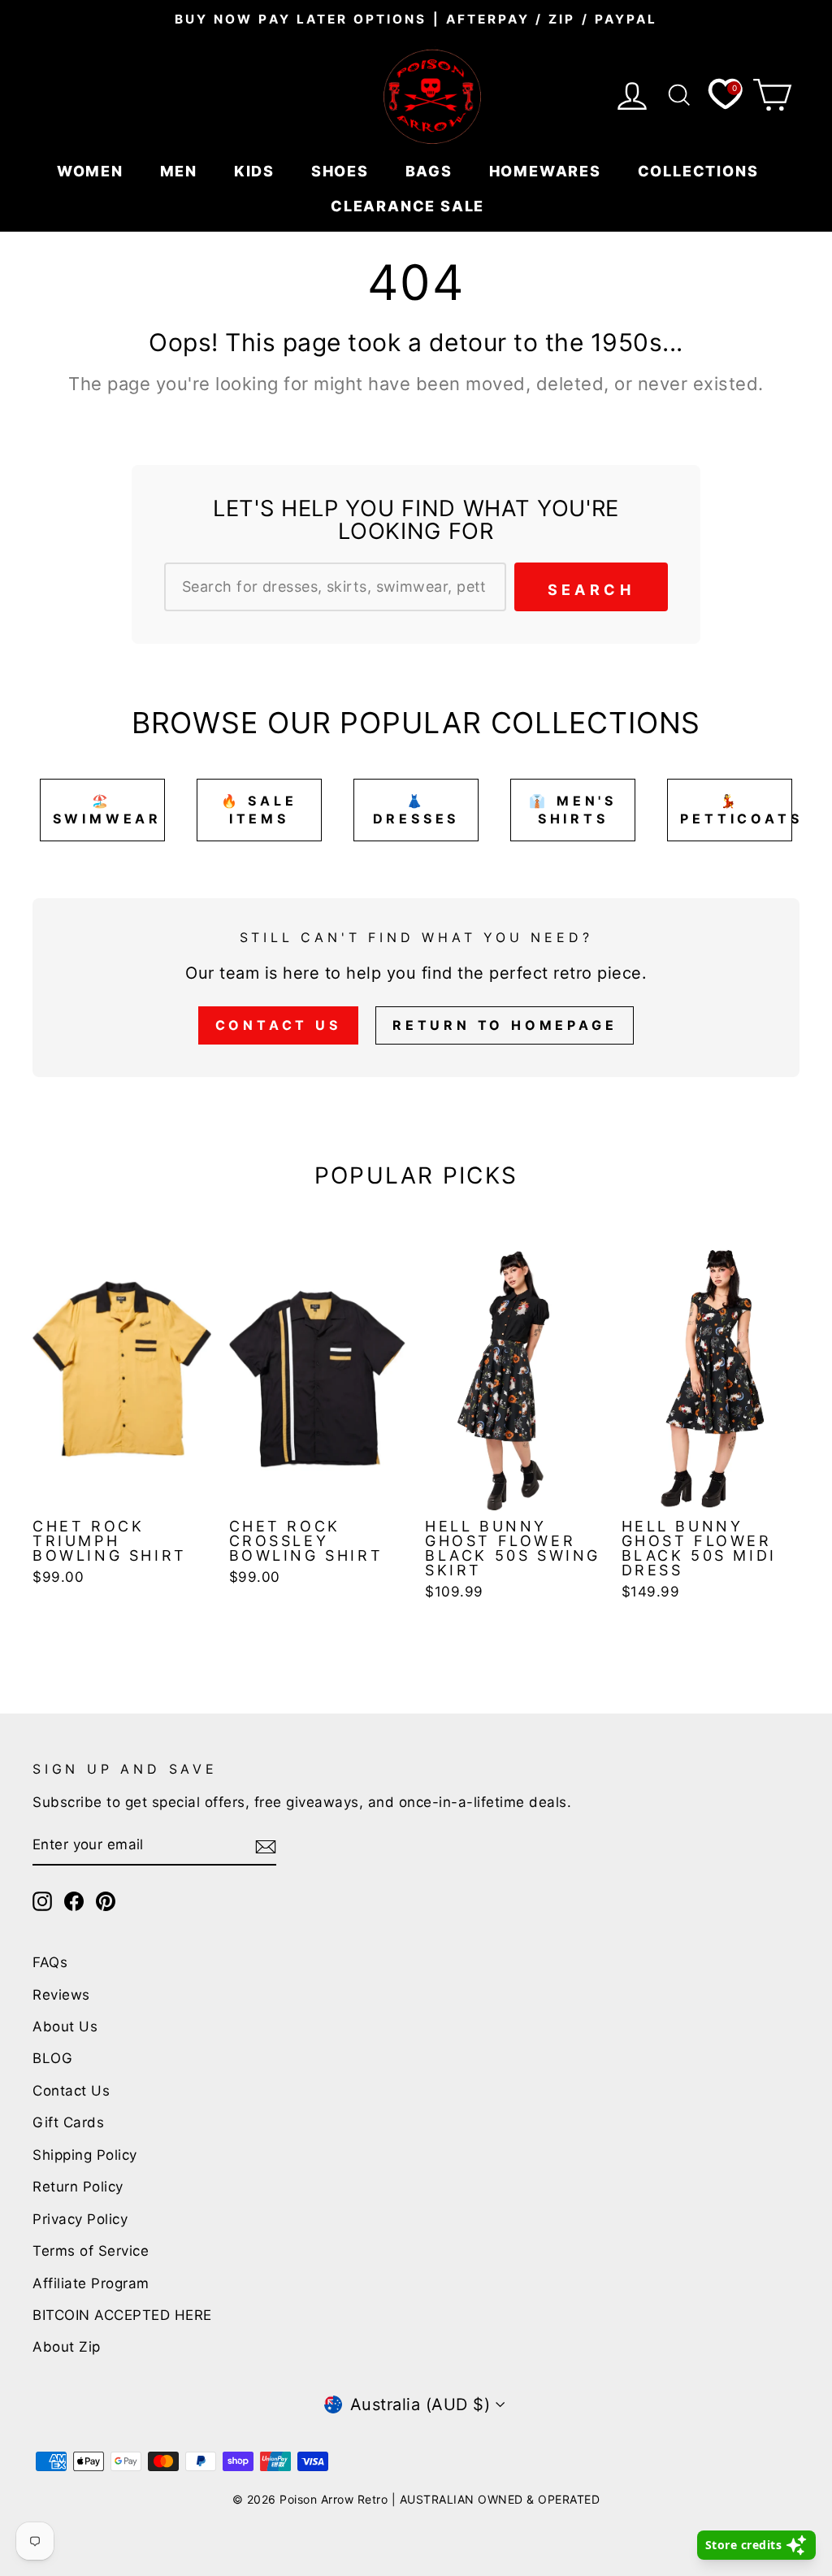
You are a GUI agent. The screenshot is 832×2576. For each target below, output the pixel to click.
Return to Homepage (505, 1025)
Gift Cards (68, 2122)
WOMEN (93, 171)
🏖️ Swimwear (107, 810)
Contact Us (278, 1025)
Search (591, 590)
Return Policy (78, 2187)
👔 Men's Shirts (573, 810)
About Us (65, 2026)
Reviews (61, 1995)
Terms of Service (91, 2251)
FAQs (50, 1962)
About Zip (67, 2347)
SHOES (342, 171)
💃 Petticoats (736, 810)
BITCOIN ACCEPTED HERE (122, 2315)
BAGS (431, 171)
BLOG (52, 2058)
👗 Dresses (416, 810)
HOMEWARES (548, 171)
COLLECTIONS (701, 171)
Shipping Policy (85, 2155)
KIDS (257, 171)
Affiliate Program (91, 2283)
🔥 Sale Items (259, 810)
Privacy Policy (80, 2219)
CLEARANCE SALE (410, 206)
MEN (181, 171)
